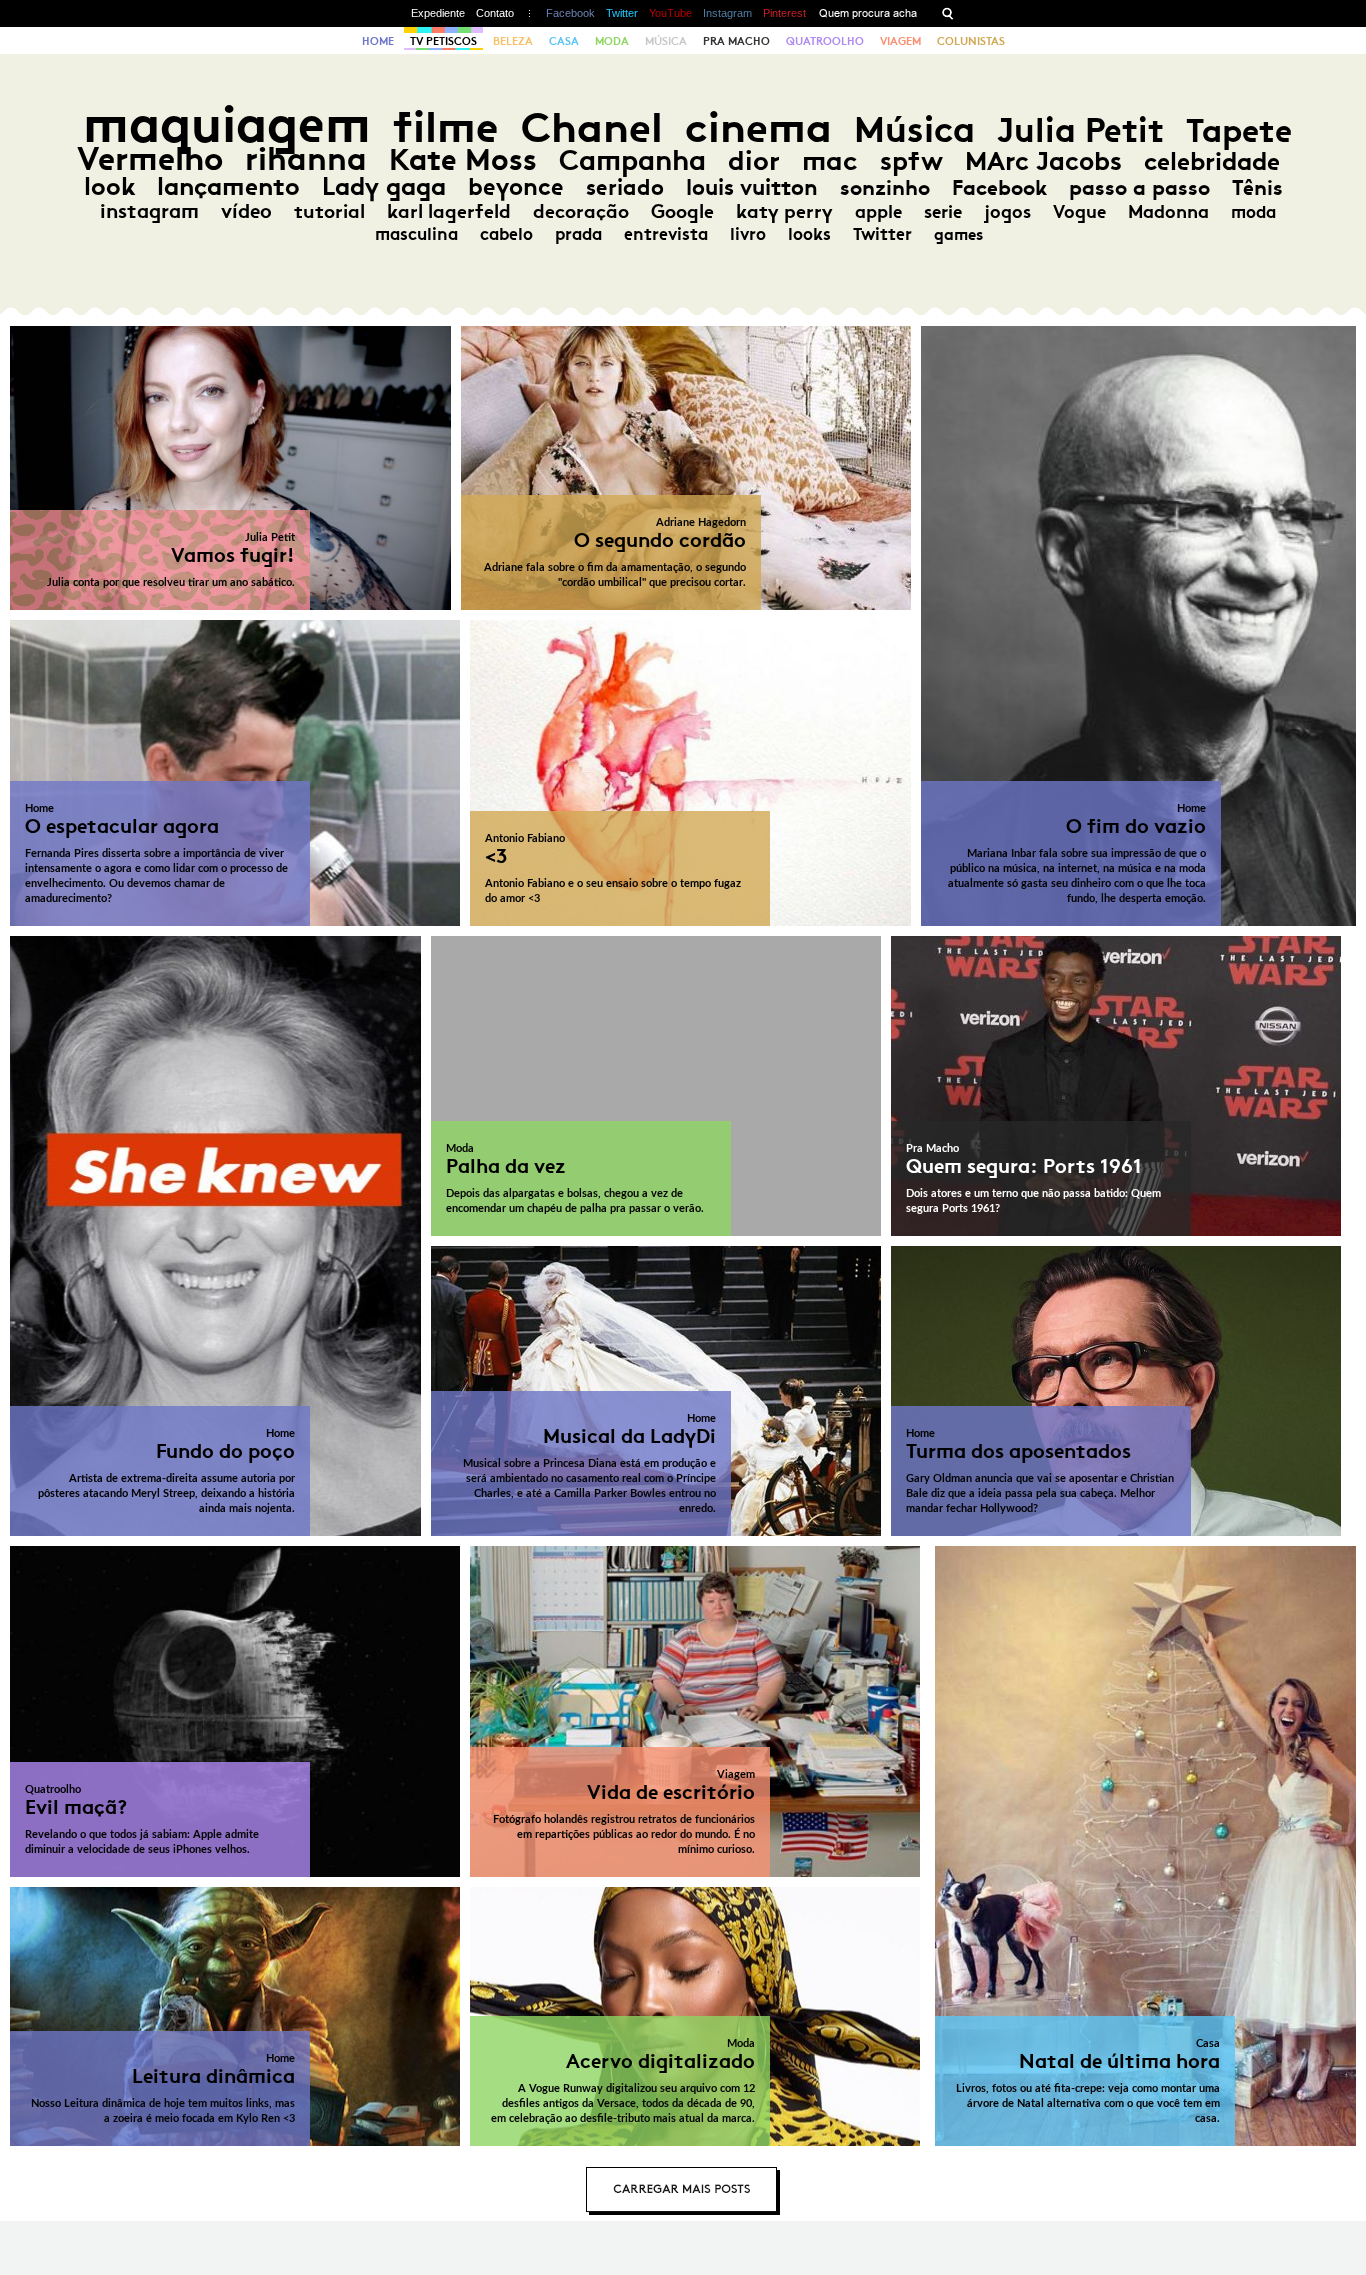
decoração (581, 211)
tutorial (329, 211)
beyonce (516, 187)
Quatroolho (825, 41)
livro (748, 234)
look (109, 186)
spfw (911, 161)
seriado (625, 187)
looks (809, 234)
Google (682, 211)
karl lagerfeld (449, 211)
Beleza (513, 41)
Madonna (1168, 212)
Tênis (1257, 188)
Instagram (727, 13)
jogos (1007, 212)
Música (666, 41)
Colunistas (971, 41)
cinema (758, 127)
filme (446, 127)
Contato (495, 13)
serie (943, 212)
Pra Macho (736, 41)
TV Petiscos (443, 41)
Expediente (438, 13)
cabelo (506, 234)
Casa (564, 41)
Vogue (1079, 212)
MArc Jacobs (1043, 161)
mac (830, 160)
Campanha (632, 160)
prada (578, 234)
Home (378, 41)
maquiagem (227, 124)
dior (754, 160)
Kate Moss (463, 159)
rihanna (306, 159)
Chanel (592, 127)
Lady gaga (384, 186)
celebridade (1212, 161)
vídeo (246, 211)
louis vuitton (752, 187)
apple (878, 212)
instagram (149, 211)
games (958, 234)
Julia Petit (1080, 130)
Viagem (900, 41)
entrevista (666, 234)
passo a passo (1139, 188)
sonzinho (885, 187)
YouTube (670, 13)
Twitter (622, 13)
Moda (612, 41)
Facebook (570, 13)
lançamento (228, 186)
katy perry (784, 211)
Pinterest (784, 13)
